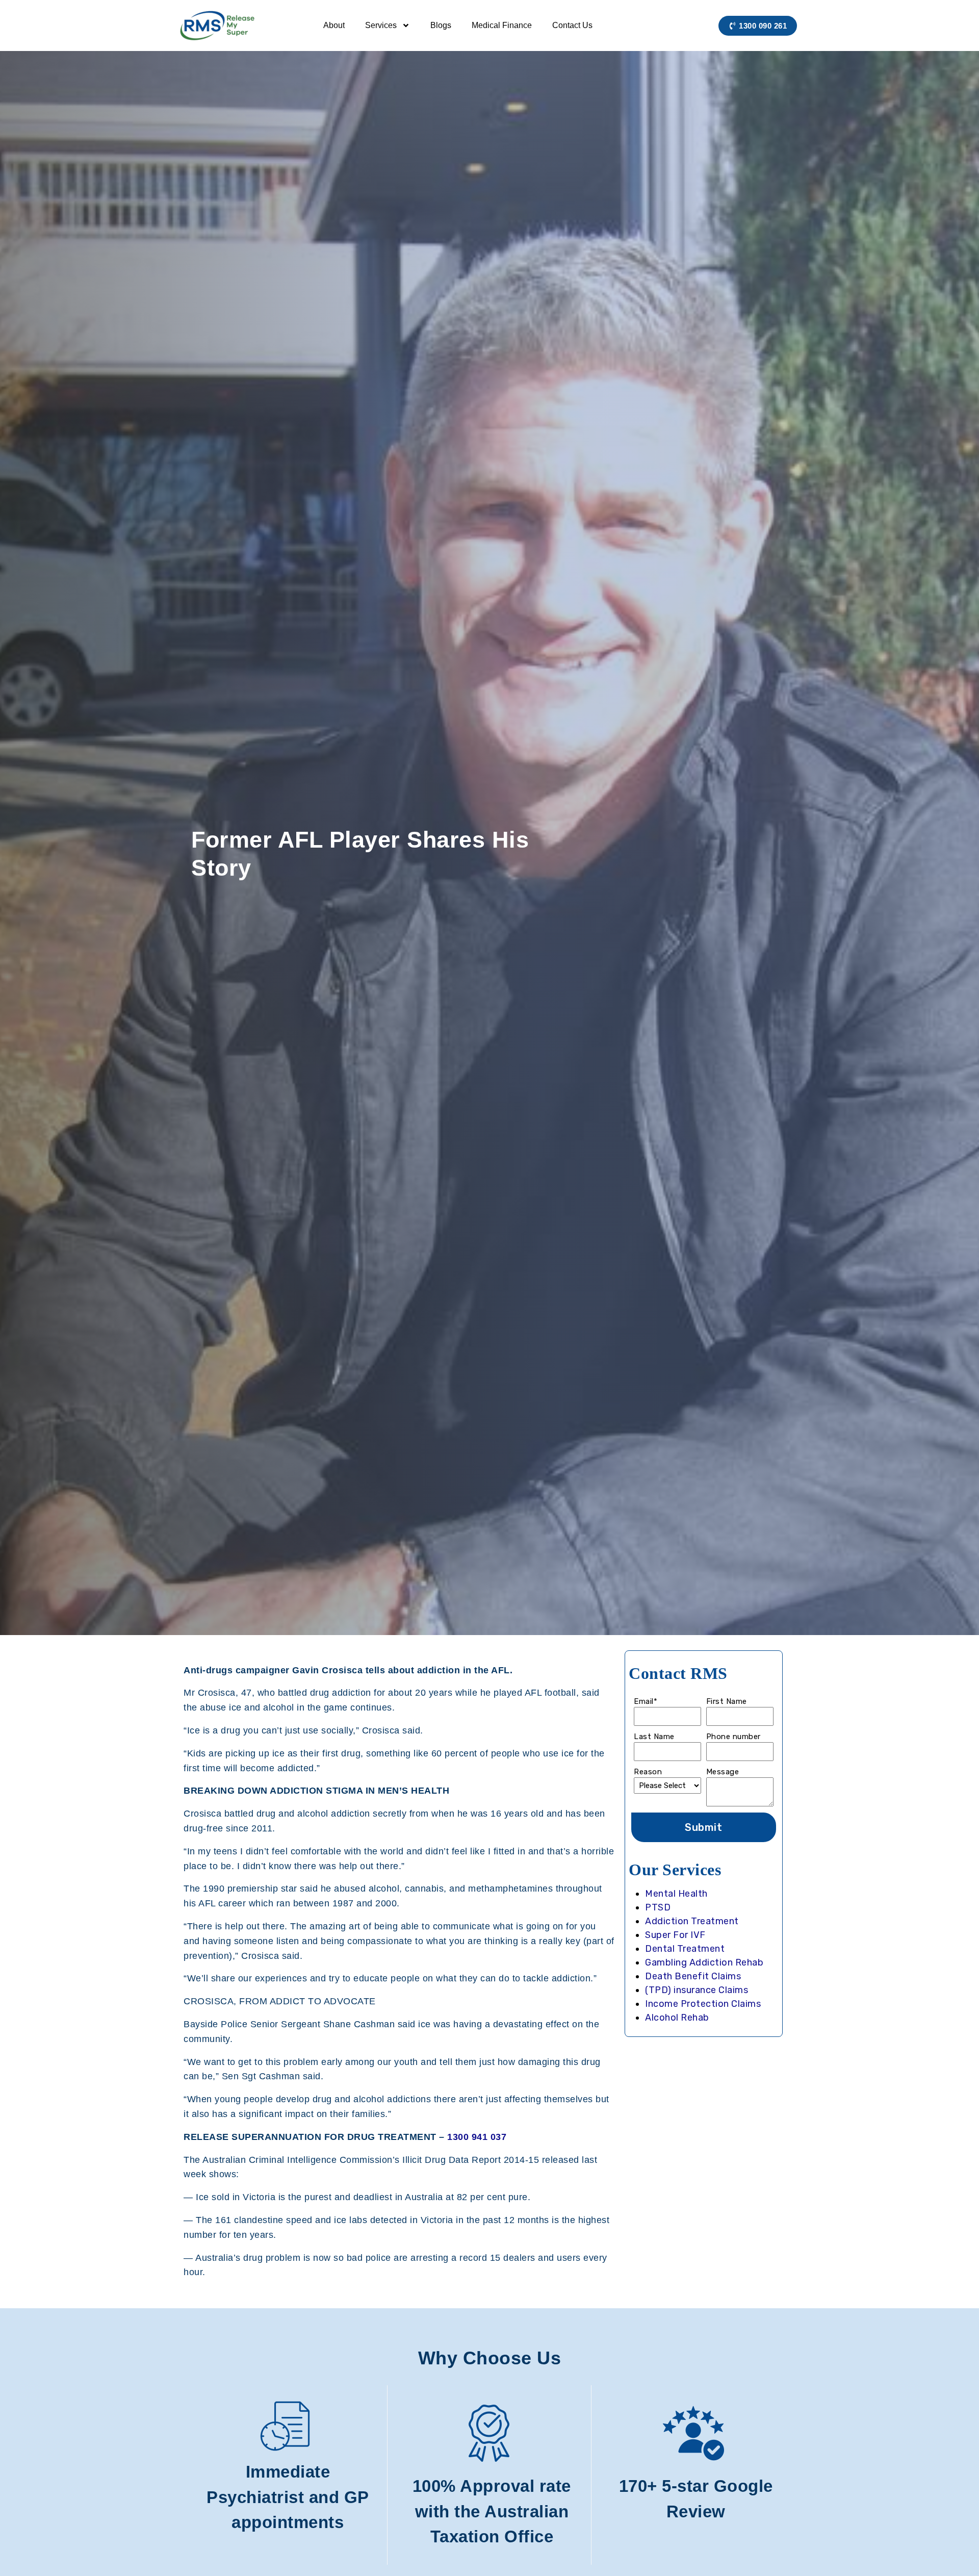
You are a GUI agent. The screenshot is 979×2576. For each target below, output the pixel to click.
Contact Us (572, 25)
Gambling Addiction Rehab (704, 1962)
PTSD (658, 1907)
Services (381, 25)
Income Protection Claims (703, 2004)
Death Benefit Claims (693, 1976)
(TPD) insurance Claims (697, 1990)
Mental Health (676, 1894)
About (334, 25)
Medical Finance (502, 25)
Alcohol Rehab (677, 2018)
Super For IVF (675, 1935)
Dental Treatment (685, 1949)
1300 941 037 (477, 2137)
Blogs (441, 25)
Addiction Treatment (692, 1921)
